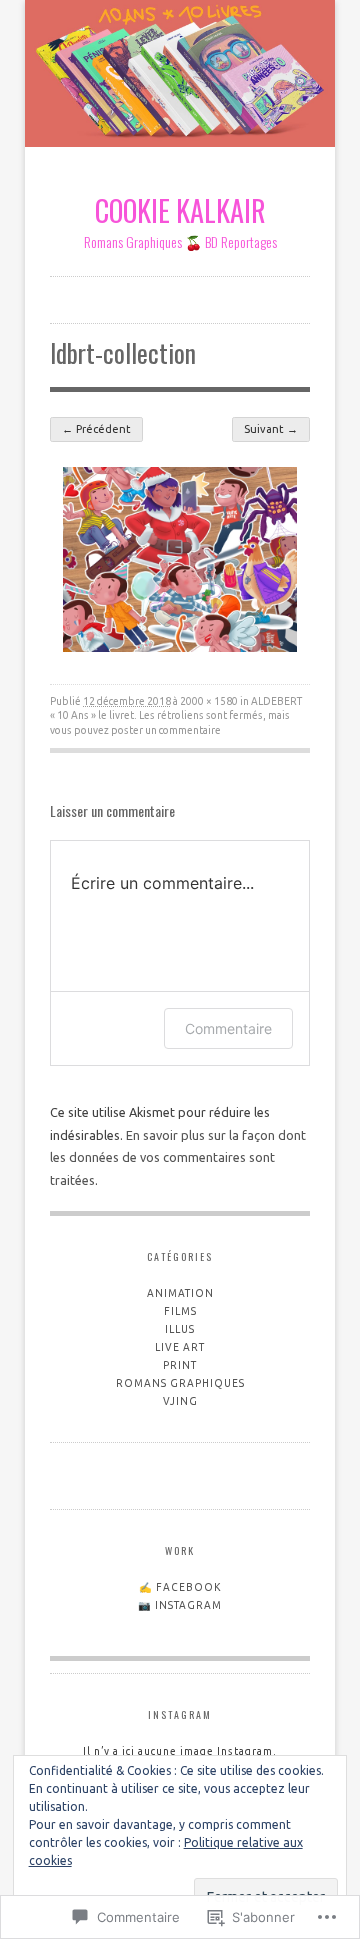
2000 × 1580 (209, 701)
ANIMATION (180, 1293)
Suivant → (271, 429)
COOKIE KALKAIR (180, 210)
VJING (180, 1401)
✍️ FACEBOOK (180, 1587)
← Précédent (96, 429)
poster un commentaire (166, 730)
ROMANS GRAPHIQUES (180, 1383)
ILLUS (180, 1329)
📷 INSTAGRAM (180, 1605)
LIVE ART (180, 1347)
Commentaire (228, 1028)
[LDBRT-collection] (180, 647)
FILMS (180, 1311)
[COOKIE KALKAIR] (180, 77)
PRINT (180, 1365)
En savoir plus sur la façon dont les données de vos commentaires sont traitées (178, 1157)
